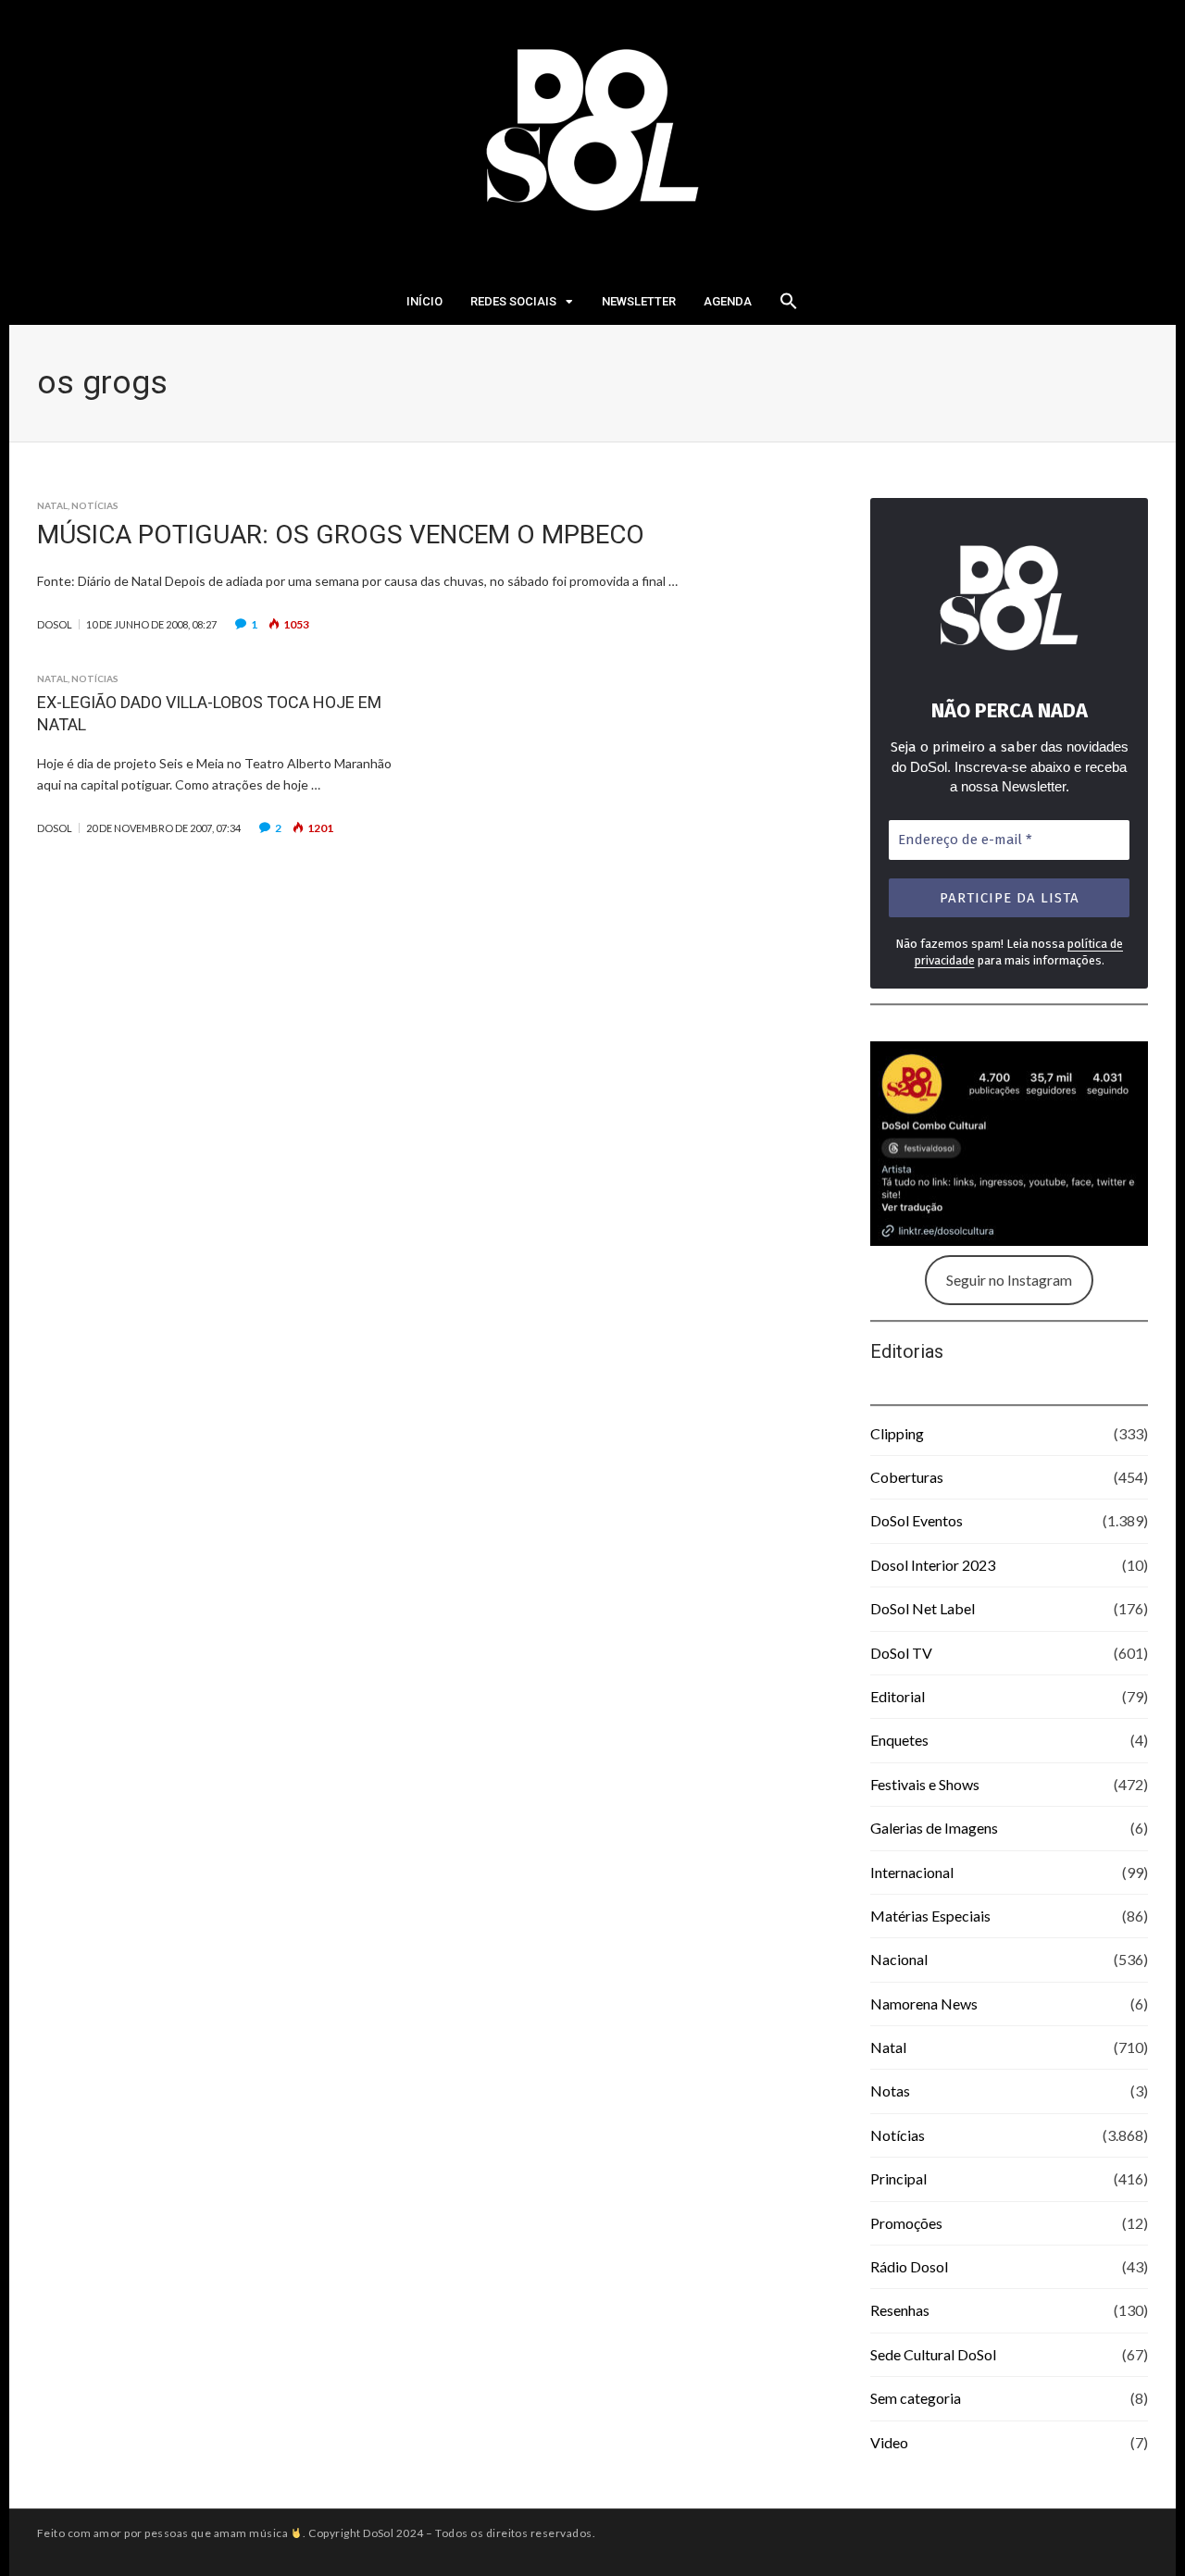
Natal (52, 505)
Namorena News (924, 2004)
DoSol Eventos (917, 1520)
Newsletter (639, 301)
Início (424, 301)
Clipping (897, 1433)
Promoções (906, 2223)
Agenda (728, 301)
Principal (898, 2178)
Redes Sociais (513, 301)
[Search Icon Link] (789, 306)
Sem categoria (916, 2398)
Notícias (95, 505)
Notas (890, 2091)
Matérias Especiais (930, 1916)
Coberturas (907, 1477)
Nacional (899, 1959)
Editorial (898, 1696)
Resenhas (900, 2310)
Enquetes (899, 1740)
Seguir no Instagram (1009, 1280)
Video (889, 2442)
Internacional (912, 1872)
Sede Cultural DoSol (933, 2354)
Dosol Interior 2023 (933, 1565)
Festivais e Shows (925, 1784)
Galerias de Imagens (934, 1828)
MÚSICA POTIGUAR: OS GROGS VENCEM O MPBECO (341, 535)
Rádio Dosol (909, 2266)
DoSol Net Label (923, 1608)
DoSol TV (901, 1653)
